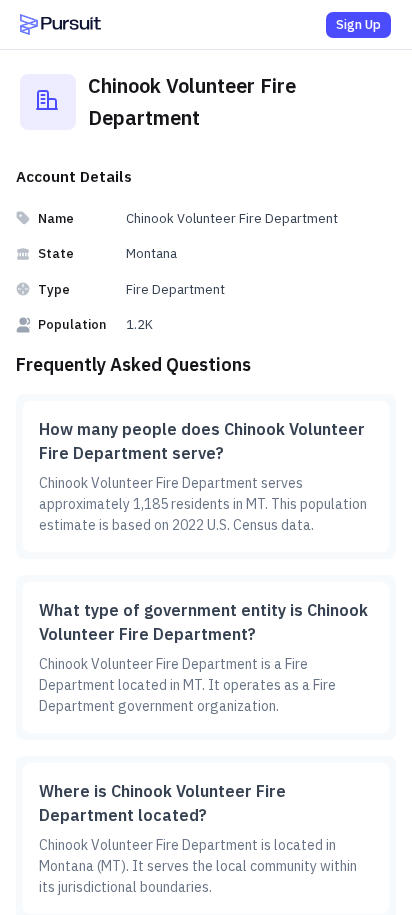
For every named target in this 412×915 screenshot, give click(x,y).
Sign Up (358, 24)
